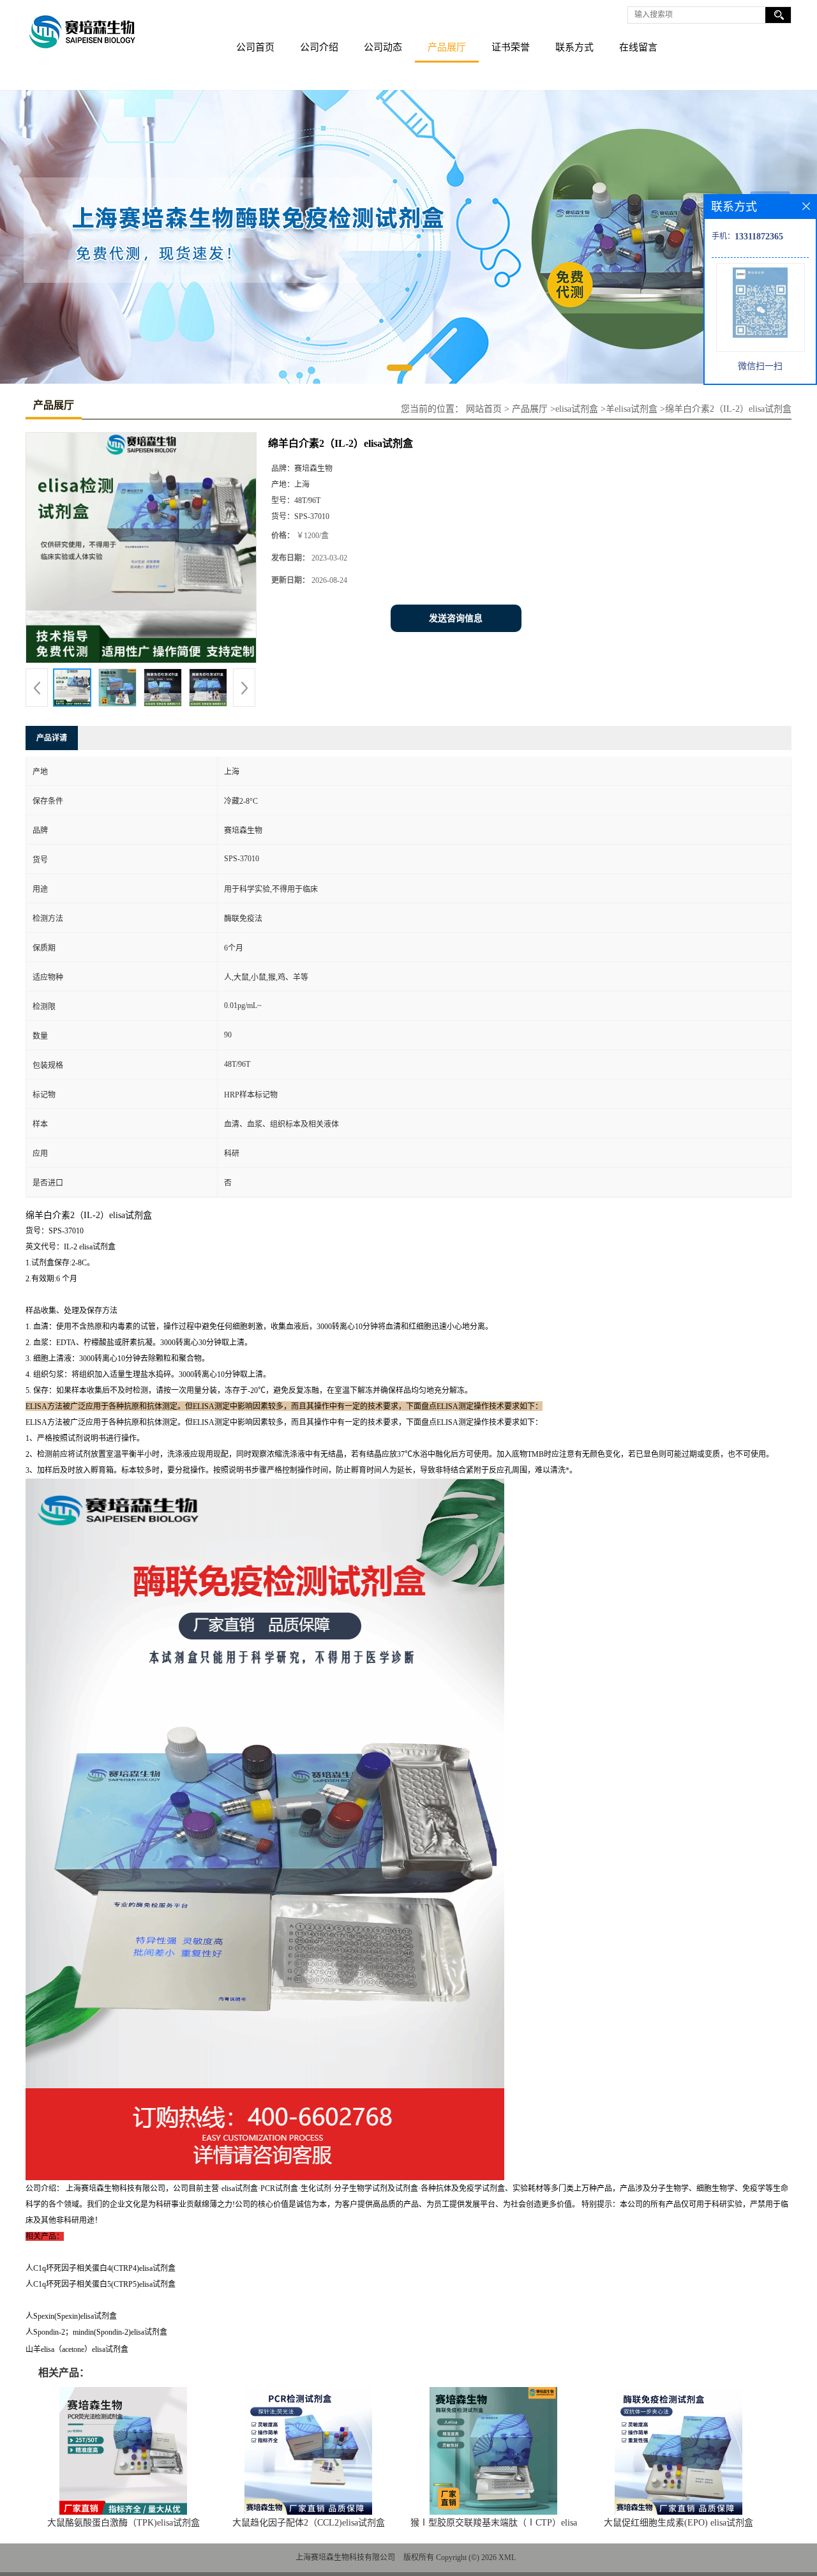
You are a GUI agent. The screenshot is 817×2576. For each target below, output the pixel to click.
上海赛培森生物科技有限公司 (345, 2557)
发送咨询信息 (456, 618)
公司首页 (255, 47)
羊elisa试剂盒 (632, 409)
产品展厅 (447, 47)
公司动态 (383, 47)
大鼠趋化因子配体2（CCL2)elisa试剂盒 (309, 2523)
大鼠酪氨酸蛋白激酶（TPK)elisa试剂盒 (124, 2523)
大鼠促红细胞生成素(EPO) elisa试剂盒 (678, 2523)
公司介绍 (319, 47)
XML (507, 2557)
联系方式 (574, 47)
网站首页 (484, 409)
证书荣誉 (511, 47)
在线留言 (638, 47)
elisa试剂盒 (577, 409)
